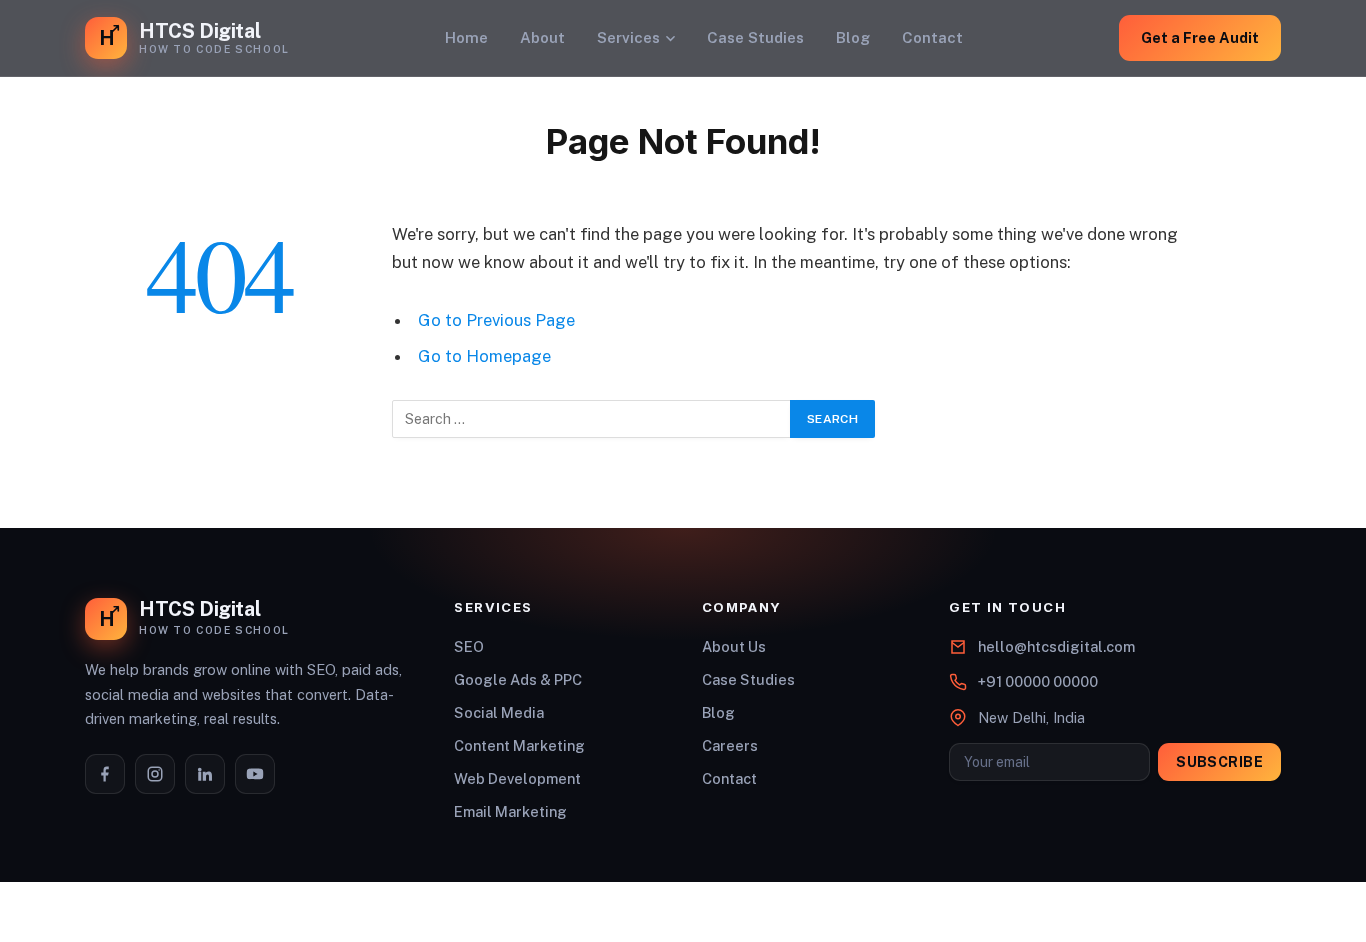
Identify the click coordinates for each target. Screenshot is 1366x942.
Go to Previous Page (496, 320)
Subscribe (1219, 762)
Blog (853, 37)
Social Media (499, 712)
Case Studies (755, 37)
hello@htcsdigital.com (1056, 646)
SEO (469, 646)
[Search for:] (592, 419)
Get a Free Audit (1200, 37)
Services (628, 37)
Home (466, 37)
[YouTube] (255, 774)
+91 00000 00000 (1038, 681)
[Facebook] (105, 774)
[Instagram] (155, 774)
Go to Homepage (484, 356)
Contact (932, 37)
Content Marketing (519, 745)
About (542, 37)
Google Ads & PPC (518, 679)
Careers (730, 745)
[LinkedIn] (205, 774)
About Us (734, 646)
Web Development (517, 778)
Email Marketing (510, 811)
